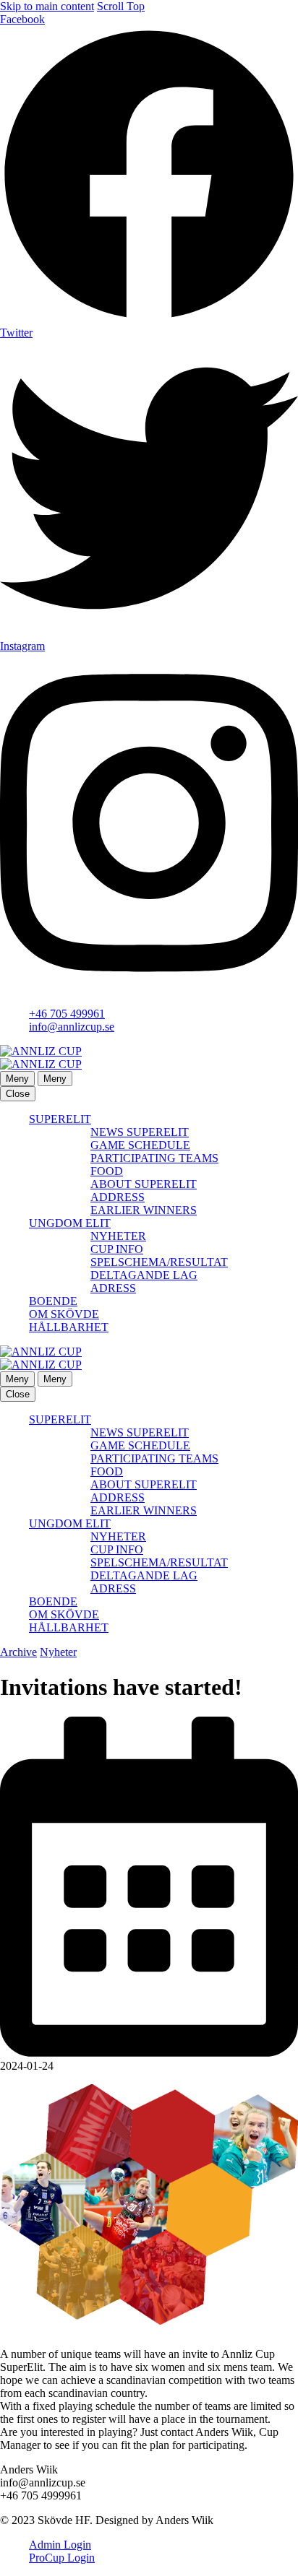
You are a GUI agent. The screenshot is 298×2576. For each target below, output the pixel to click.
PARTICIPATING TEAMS (154, 1158)
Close (18, 1094)
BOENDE (53, 1301)
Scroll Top (121, 6)
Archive (18, 1652)
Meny (17, 1079)
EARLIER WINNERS (144, 1210)
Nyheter (58, 1652)
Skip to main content (47, 6)
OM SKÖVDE (64, 1314)
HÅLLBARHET (69, 1327)
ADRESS (113, 1288)
